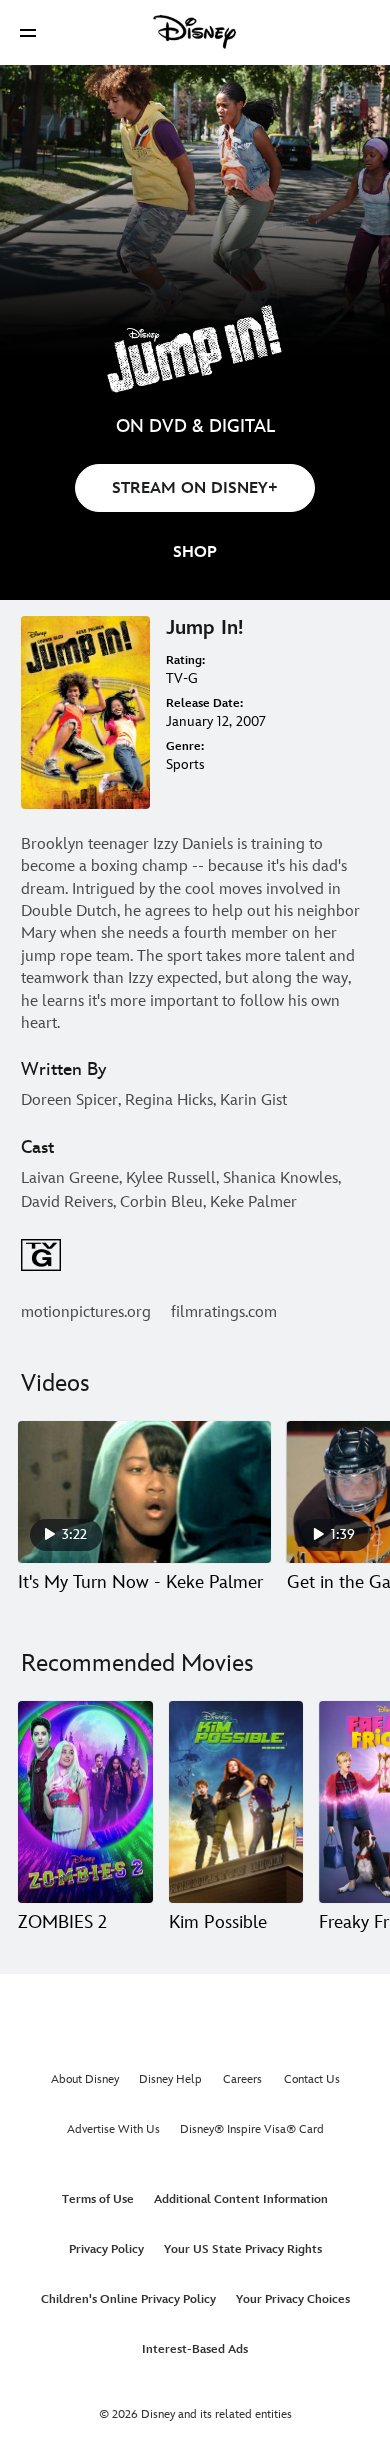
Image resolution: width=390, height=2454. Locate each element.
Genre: (185, 746)
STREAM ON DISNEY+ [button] (195, 488)
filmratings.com (224, 1312)
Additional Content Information (241, 2199)
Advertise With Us (113, 2129)
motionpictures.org (86, 1312)
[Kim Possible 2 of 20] (236, 1802)
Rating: (185, 660)
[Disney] (195, 32)
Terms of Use (98, 2199)
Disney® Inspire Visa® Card (252, 2129)
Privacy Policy (106, 2249)
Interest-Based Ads (195, 2349)
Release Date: (204, 703)
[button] (28, 32)
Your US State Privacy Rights (243, 2249)
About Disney (85, 2079)
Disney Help (170, 2079)
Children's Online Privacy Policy (128, 2299)
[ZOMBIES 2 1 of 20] (85, 1802)
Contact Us (312, 2079)
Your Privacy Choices (293, 2299)
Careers (242, 2079)
